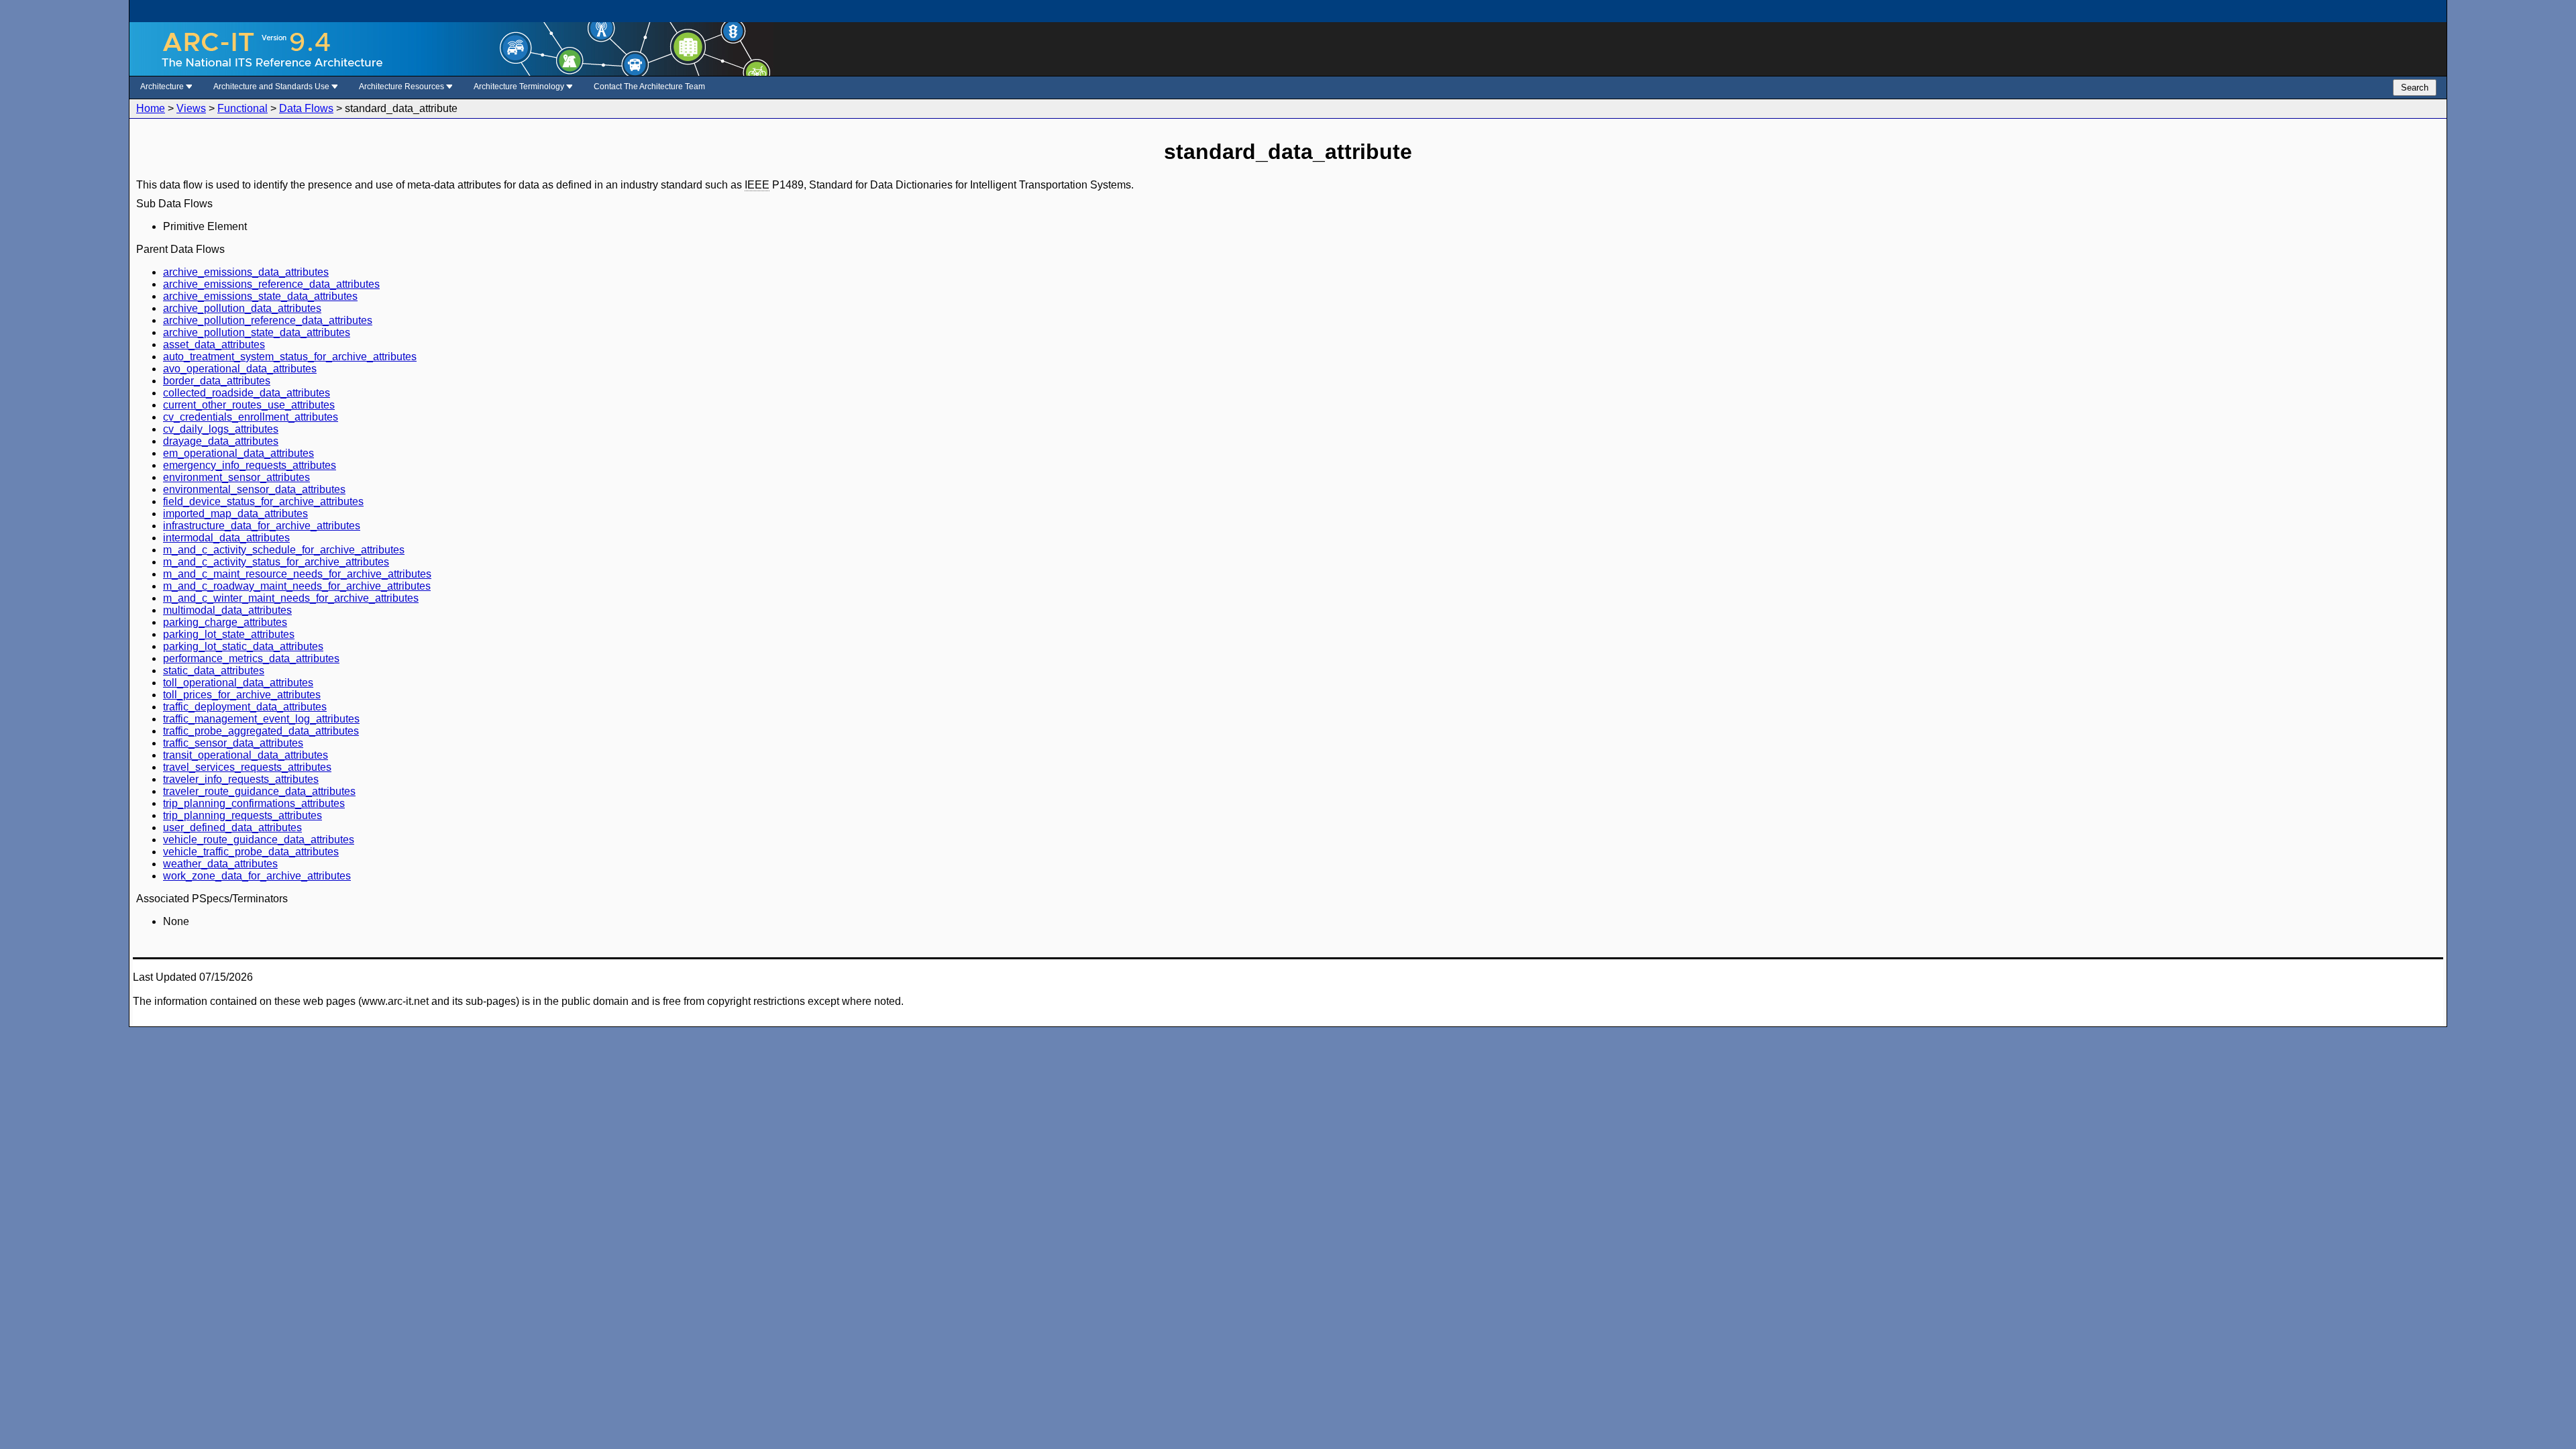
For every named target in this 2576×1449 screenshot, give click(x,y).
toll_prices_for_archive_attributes (242, 695)
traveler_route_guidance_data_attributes (259, 791)
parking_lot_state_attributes (229, 634)
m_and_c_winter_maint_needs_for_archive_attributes (291, 598)
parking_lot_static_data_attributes (243, 646)
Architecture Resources (402, 87)
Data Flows (306, 108)
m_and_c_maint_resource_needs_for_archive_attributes (297, 574)
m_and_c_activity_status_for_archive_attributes (276, 562)
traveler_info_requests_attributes (241, 779)
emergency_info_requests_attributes (250, 465)
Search (2415, 88)
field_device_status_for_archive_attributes (263, 501)
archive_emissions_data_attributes (246, 272)
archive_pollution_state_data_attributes (257, 332)
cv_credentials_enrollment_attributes (251, 417)
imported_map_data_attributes (235, 514)
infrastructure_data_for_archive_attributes (262, 526)
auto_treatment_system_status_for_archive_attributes (290, 357)
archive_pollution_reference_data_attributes (268, 320)
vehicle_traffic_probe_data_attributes (251, 852)
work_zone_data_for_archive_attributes (257, 876)
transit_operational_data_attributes (246, 755)
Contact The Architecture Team (649, 87)
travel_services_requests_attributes (247, 767)
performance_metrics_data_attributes (251, 658)
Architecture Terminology (520, 87)
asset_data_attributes (214, 344)
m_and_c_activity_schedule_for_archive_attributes (284, 550)
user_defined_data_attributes (232, 827)
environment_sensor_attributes (236, 477)
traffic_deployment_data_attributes (245, 707)
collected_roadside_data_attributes (247, 393)
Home (151, 108)
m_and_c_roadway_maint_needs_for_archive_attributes (297, 586)
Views (191, 108)
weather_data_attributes (220, 864)
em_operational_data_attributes (238, 453)
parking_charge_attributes (225, 622)
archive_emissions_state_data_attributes (260, 296)
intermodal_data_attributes (226, 538)
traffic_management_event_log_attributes (261, 719)
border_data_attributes (217, 381)
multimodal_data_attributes (227, 610)
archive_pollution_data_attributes (242, 308)
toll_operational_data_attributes (238, 683)
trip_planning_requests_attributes (243, 815)
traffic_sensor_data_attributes (233, 743)
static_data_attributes (214, 670)
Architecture (163, 87)
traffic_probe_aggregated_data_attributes (261, 731)
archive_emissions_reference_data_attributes (271, 284)
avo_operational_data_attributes (240, 369)
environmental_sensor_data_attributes (254, 489)
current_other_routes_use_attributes (249, 405)
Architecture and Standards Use (272, 87)
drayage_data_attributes (221, 441)
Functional (243, 108)
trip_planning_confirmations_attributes (254, 803)
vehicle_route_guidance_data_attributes (259, 840)
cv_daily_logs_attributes (221, 429)
